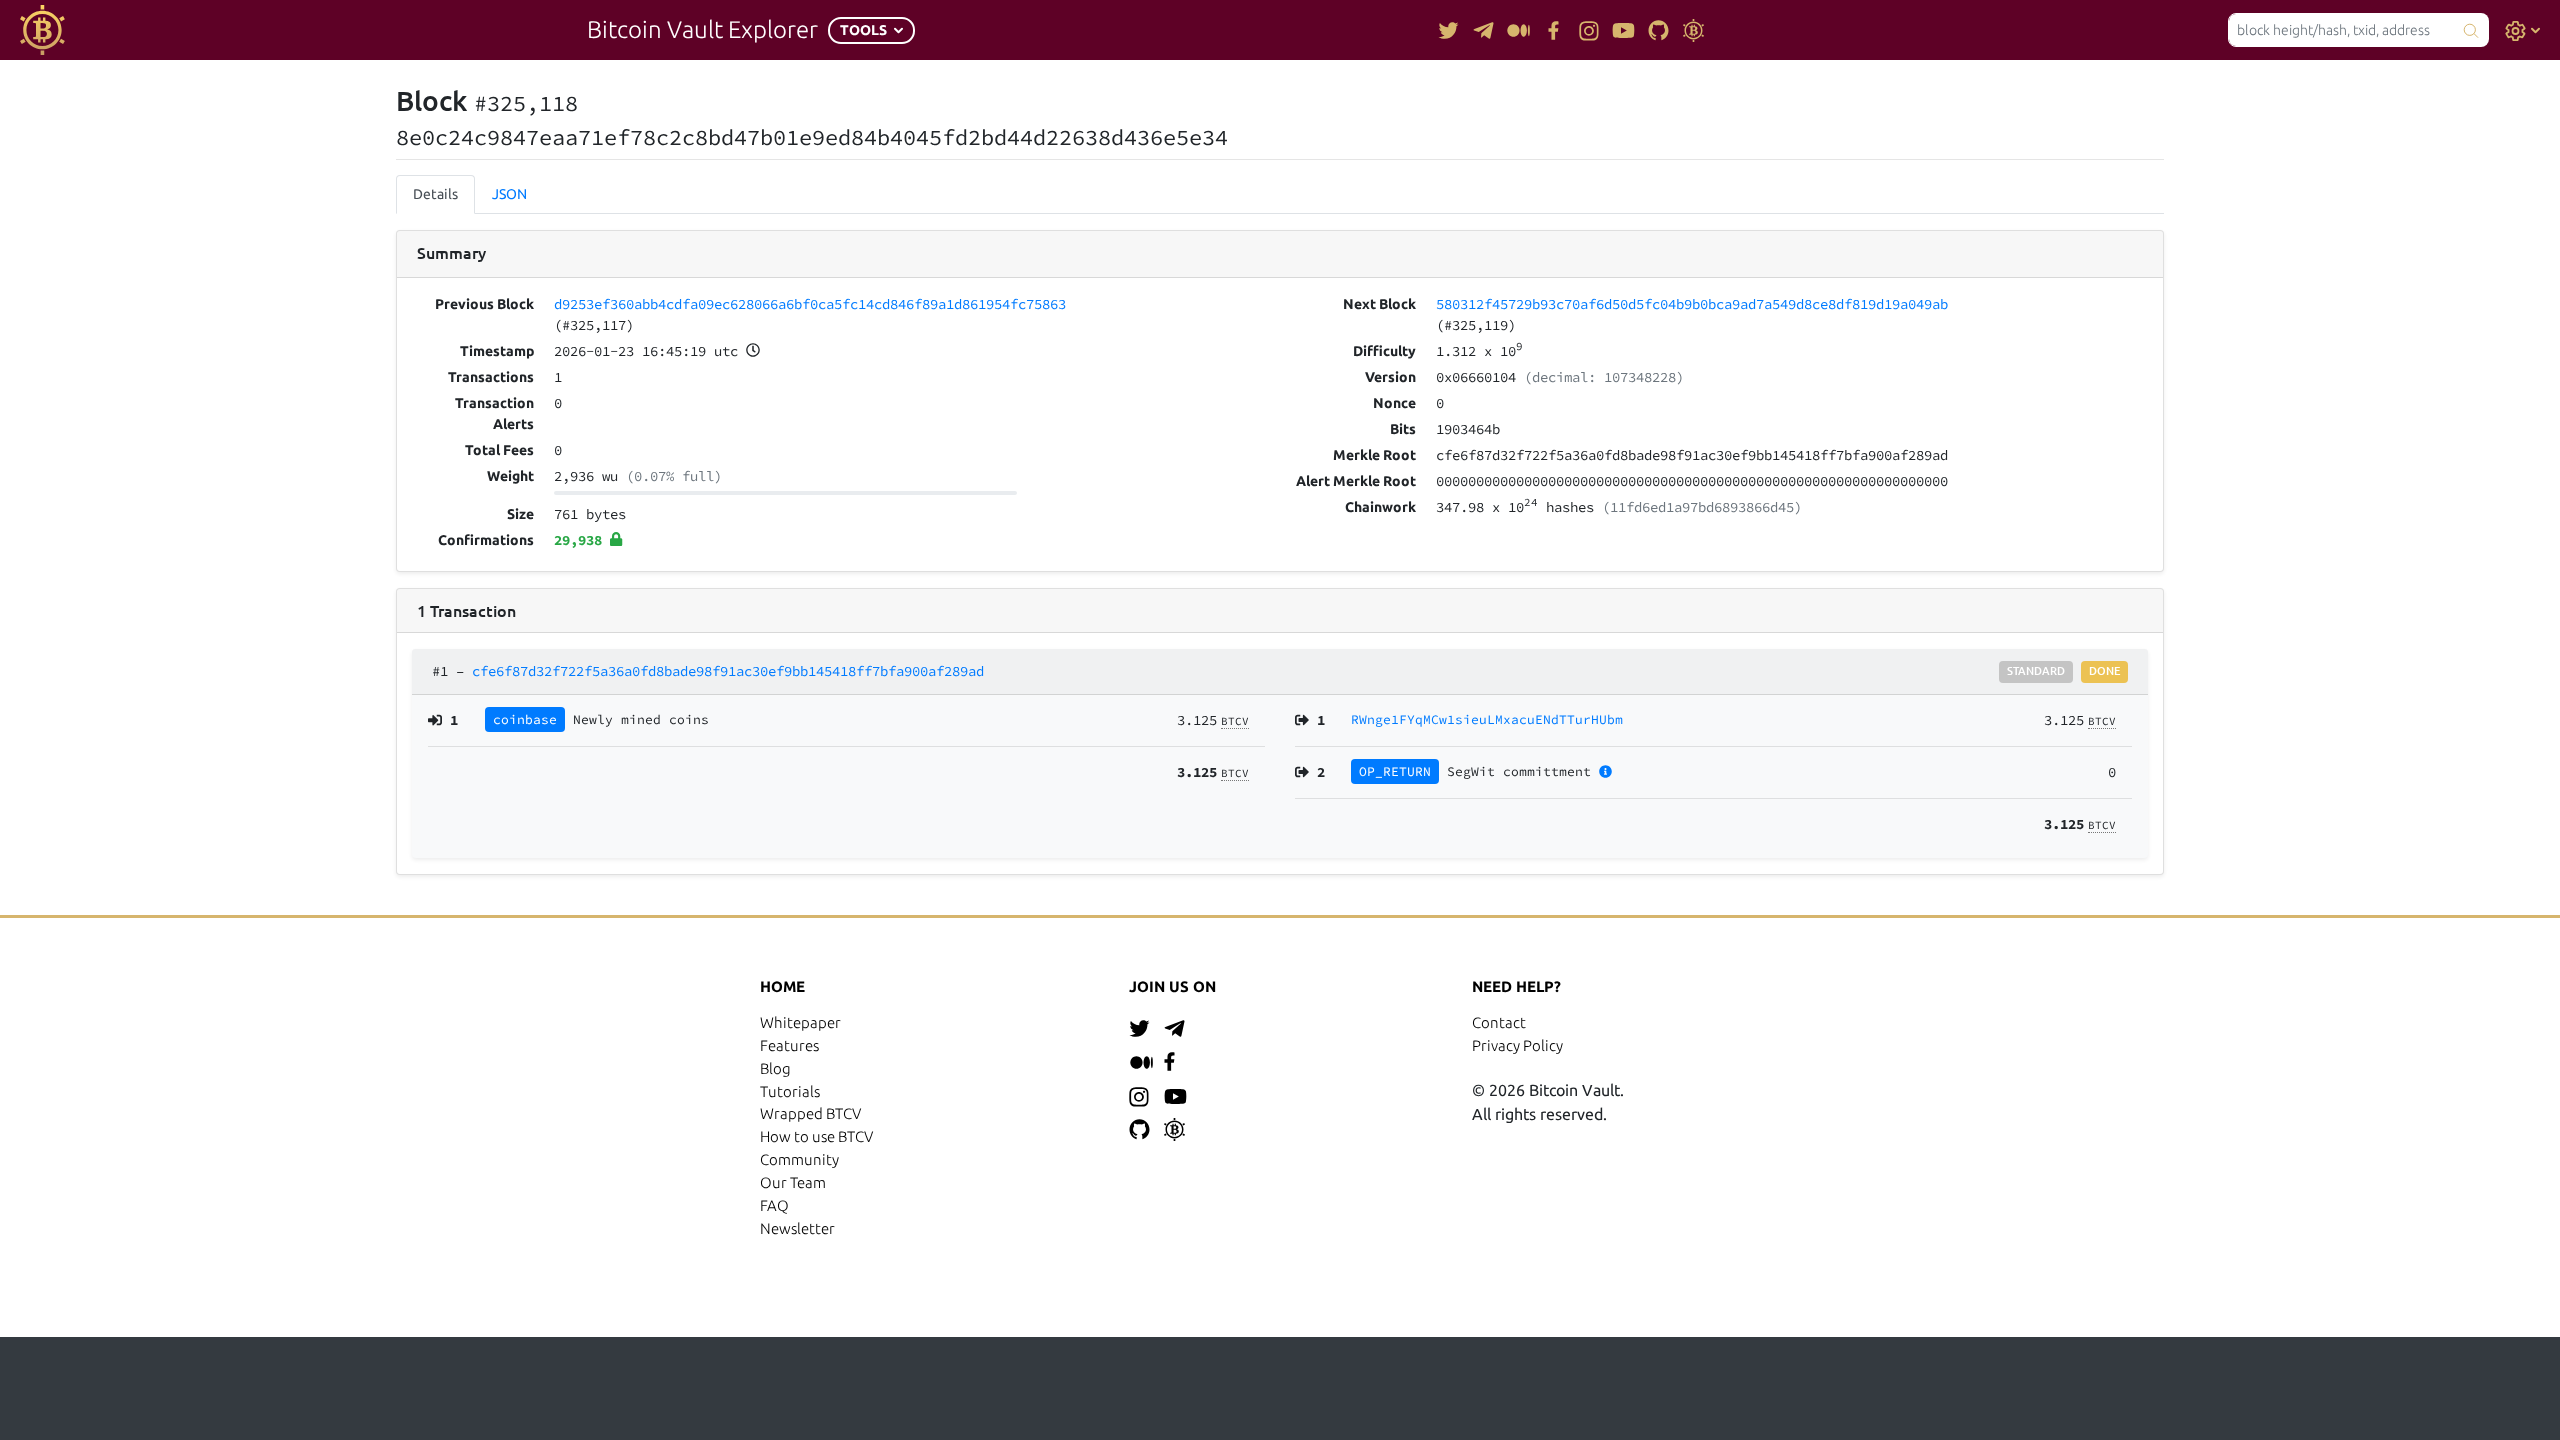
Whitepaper (800, 1022)
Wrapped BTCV (810, 1113)
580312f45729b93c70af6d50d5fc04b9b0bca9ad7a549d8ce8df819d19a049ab (1692, 304)
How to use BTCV (816, 1136)
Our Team (793, 1182)
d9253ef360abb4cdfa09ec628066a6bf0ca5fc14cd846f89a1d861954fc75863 (810, 304)
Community (799, 1159)
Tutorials (790, 1091)
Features (789, 1045)
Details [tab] (435, 194)
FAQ (774, 1205)
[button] (871, 30)
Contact (1499, 1022)
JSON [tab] (509, 194)
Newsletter (797, 1228)
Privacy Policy (1517, 1045)
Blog (775, 1068)
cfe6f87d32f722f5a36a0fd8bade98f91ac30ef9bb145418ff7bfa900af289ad (728, 671)
